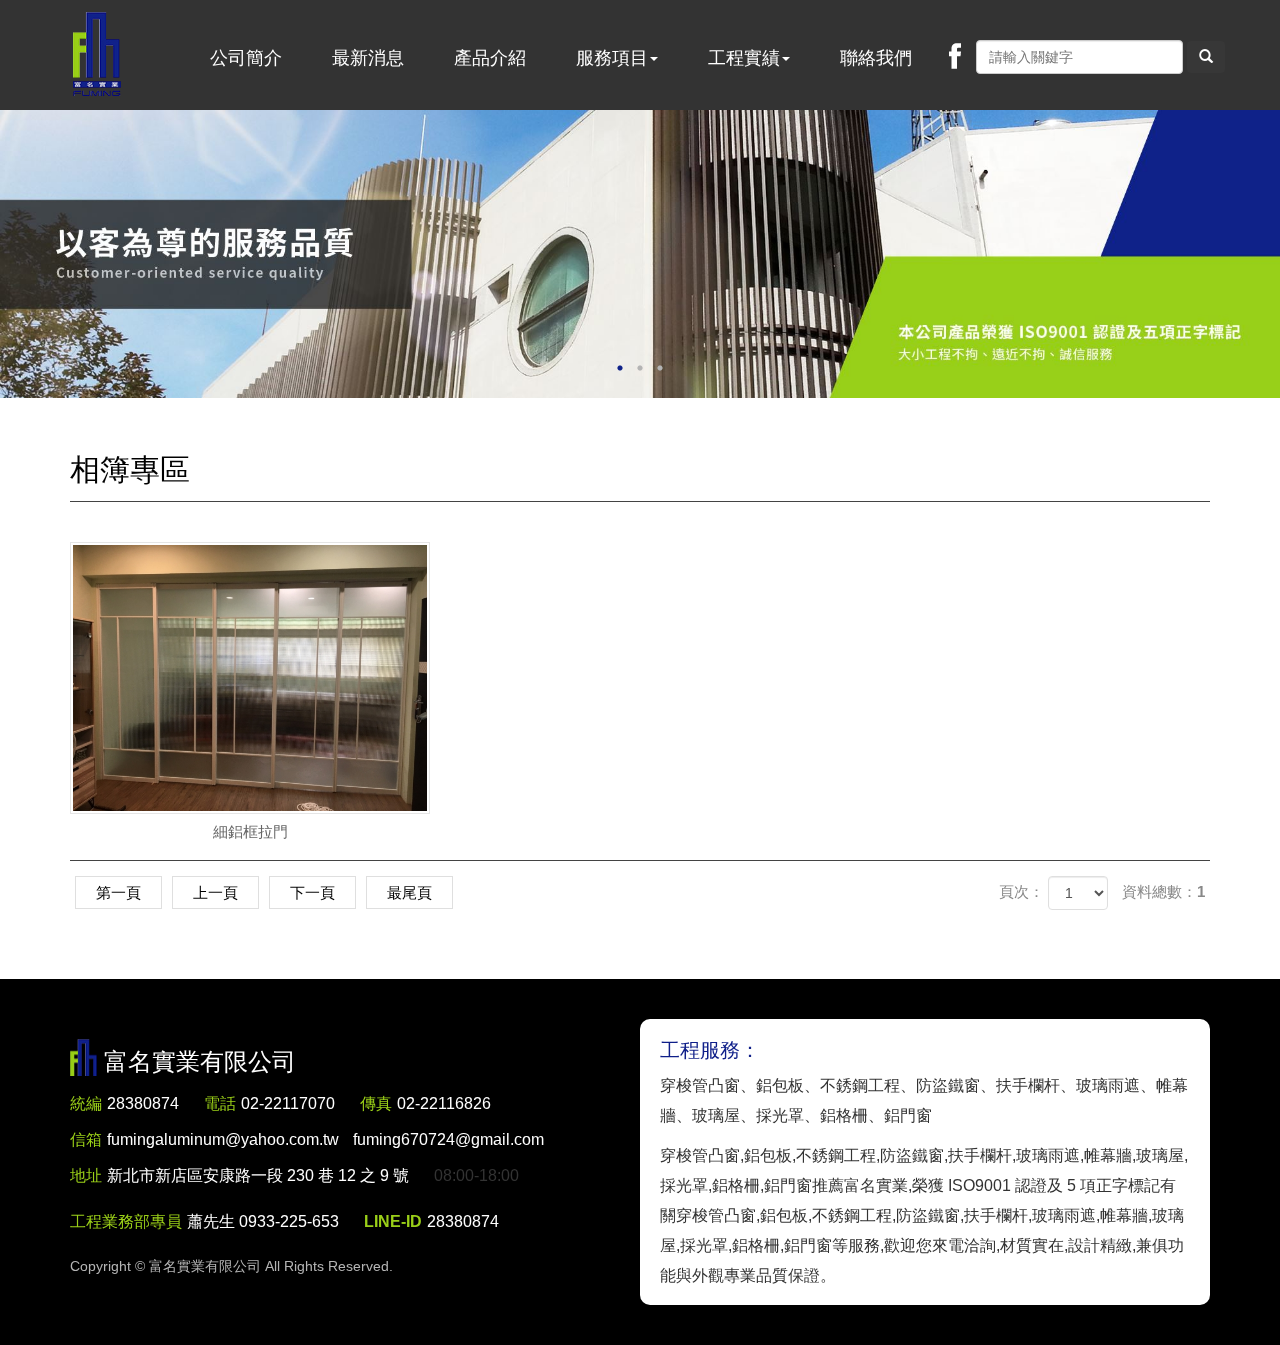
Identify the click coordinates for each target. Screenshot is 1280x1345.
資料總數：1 (1163, 891)
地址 (86, 1175)
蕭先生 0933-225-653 (263, 1221)
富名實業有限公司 (97, 55)
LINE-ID (393, 1221)
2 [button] (640, 368)
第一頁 (118, 892)
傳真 (376, 1103)
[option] (640, 254)
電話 (220, 1103)
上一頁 (215, 892)
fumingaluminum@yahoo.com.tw (325, 1139)
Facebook (955, 56)
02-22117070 (288, 1103)
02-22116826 (444, 1103)
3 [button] (660, 368)
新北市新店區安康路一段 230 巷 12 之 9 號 (258, 1175)
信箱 (86, 1139)
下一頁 (312, 892)
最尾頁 (409, 892)
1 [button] (620, 368)
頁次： (1021, 891)
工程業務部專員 (126, 1221)
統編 (86, 1103)
